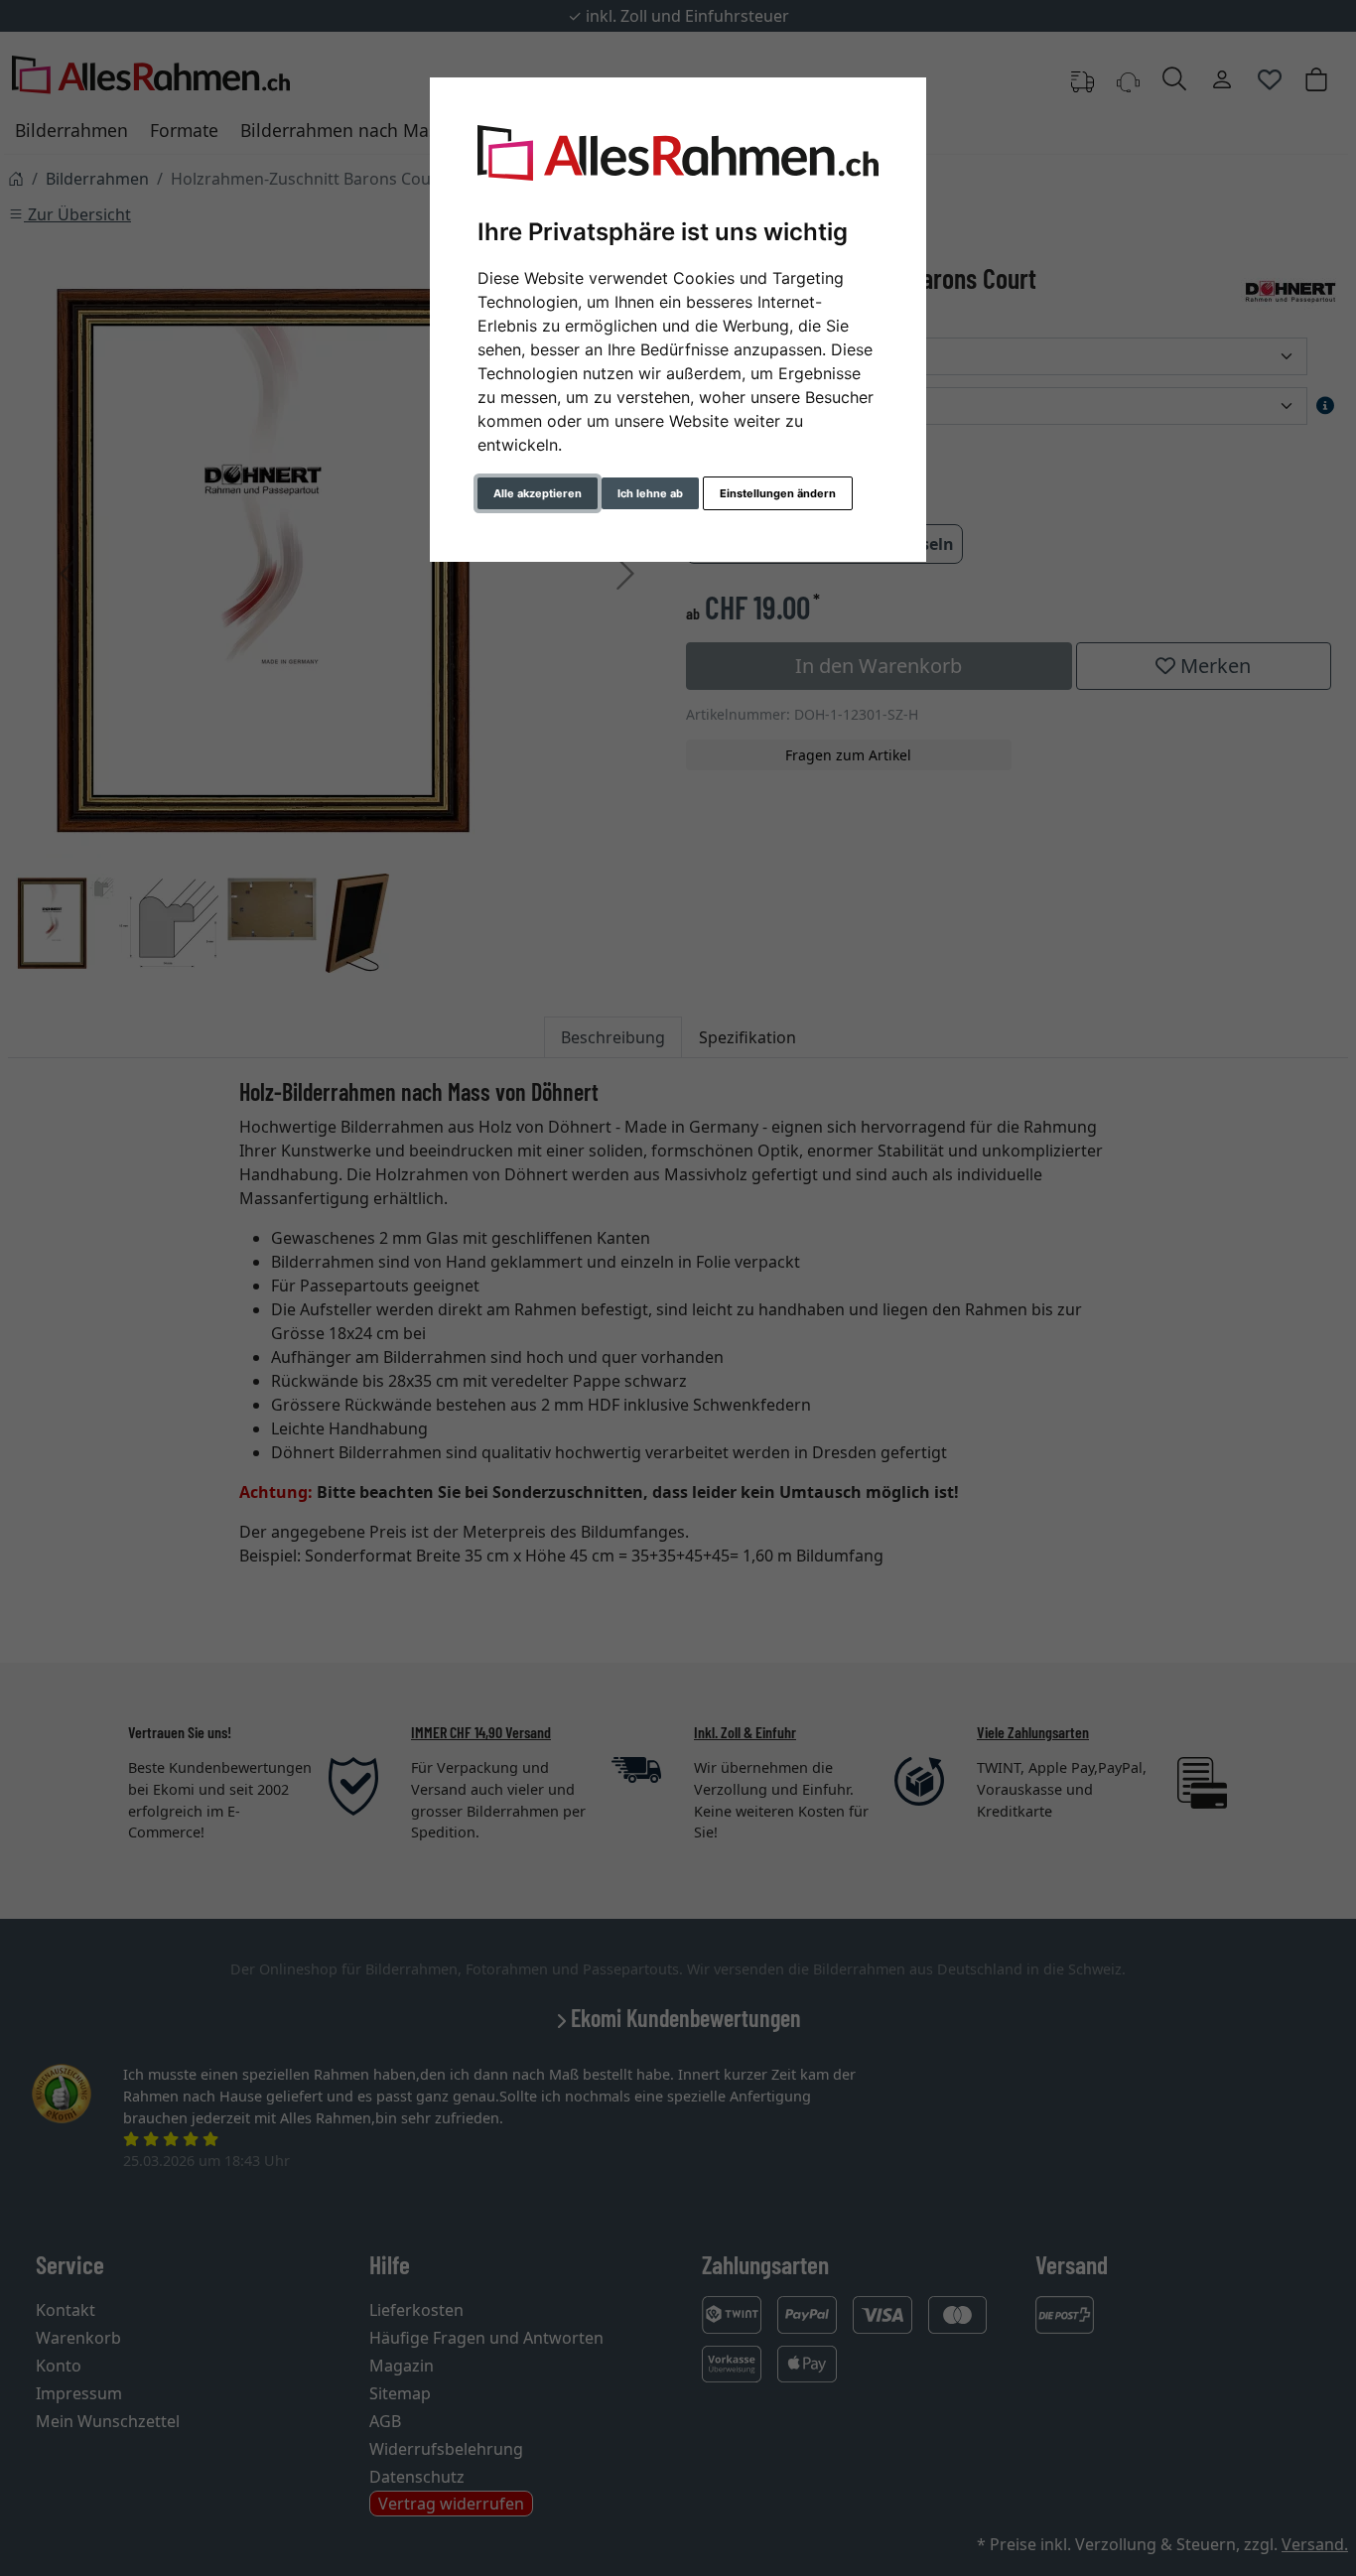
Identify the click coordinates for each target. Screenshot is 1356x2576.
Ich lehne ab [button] (650, 493)
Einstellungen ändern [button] (778, 493)
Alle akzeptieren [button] (538, 493)
